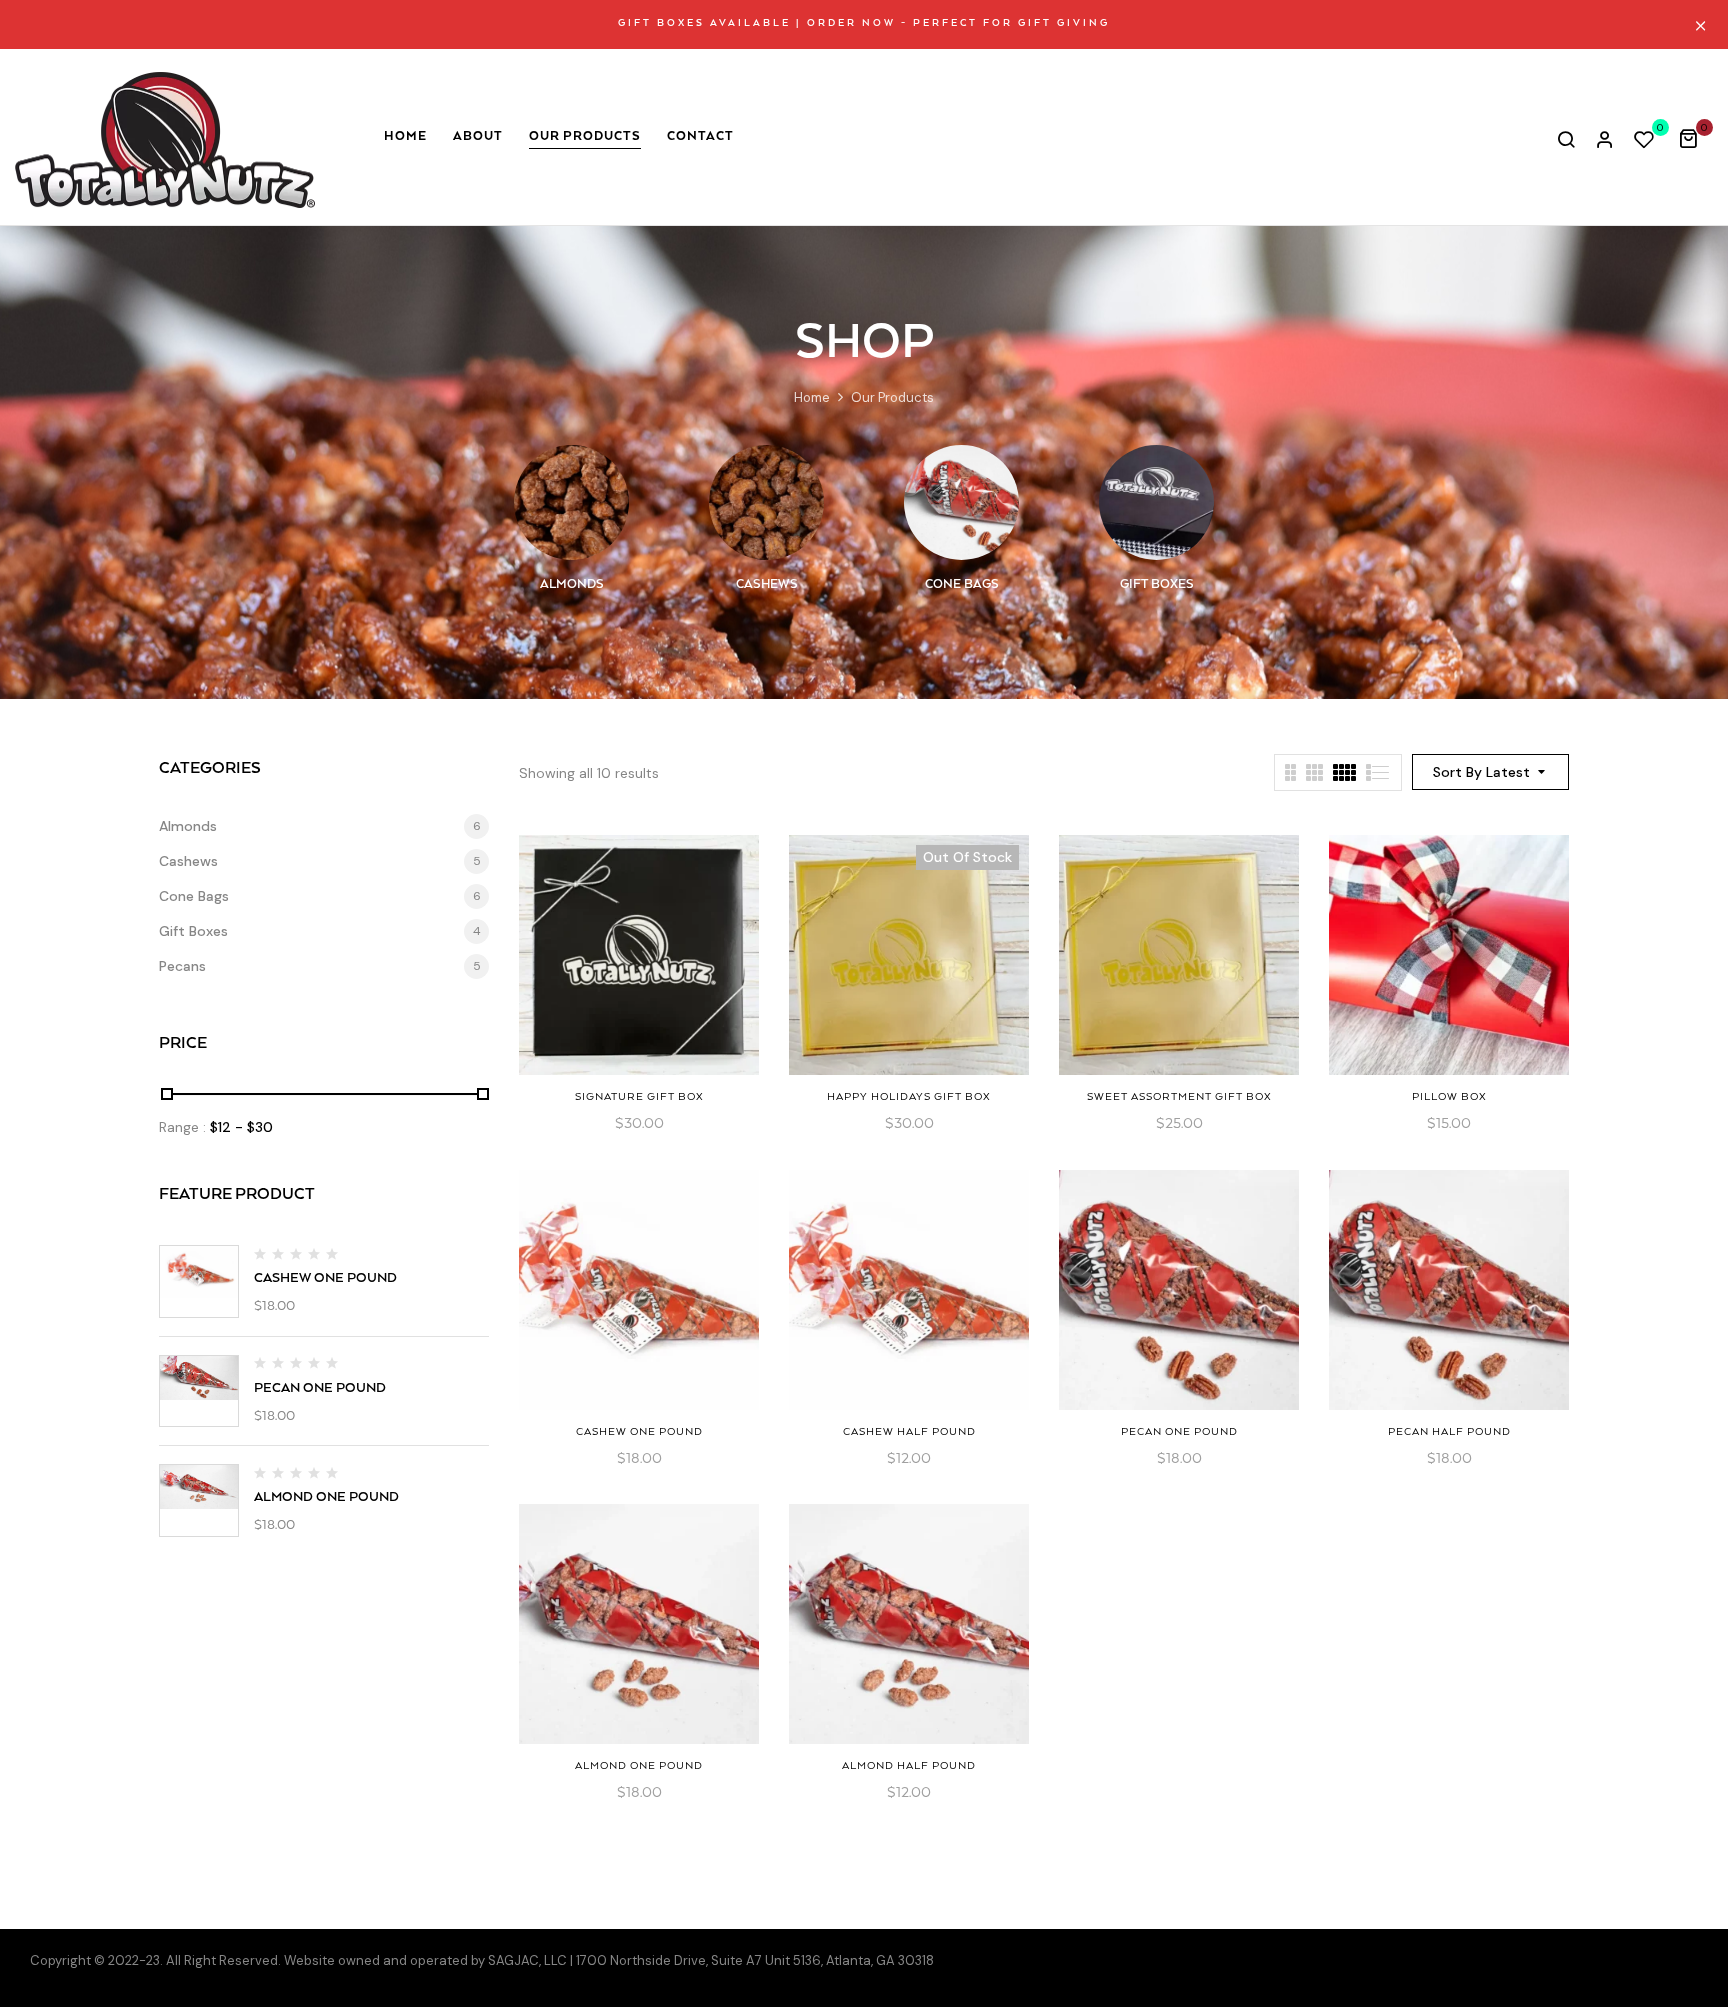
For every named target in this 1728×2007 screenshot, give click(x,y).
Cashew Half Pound (909, 1432)
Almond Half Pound (909, 1766)
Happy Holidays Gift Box (909, 1097)
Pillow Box (1449, 1097)
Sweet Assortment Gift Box (1179, 1097)
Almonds (572, 584)
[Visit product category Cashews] (766, 502)
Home (812, 397)
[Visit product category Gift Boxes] (1156, 502)
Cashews (767, 584)
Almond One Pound (326, 1497)
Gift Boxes (1157, 584)
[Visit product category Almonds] (571, 502)
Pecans (182, 966)
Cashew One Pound (325, 1278)
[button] (1695, 137)
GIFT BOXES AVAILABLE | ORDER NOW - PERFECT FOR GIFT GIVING (864, 23)
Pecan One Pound (320, 1388)
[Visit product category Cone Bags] (961, 502)
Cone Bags (962, 584)
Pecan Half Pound (1449, 1432)
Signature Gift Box (639, 1097)
